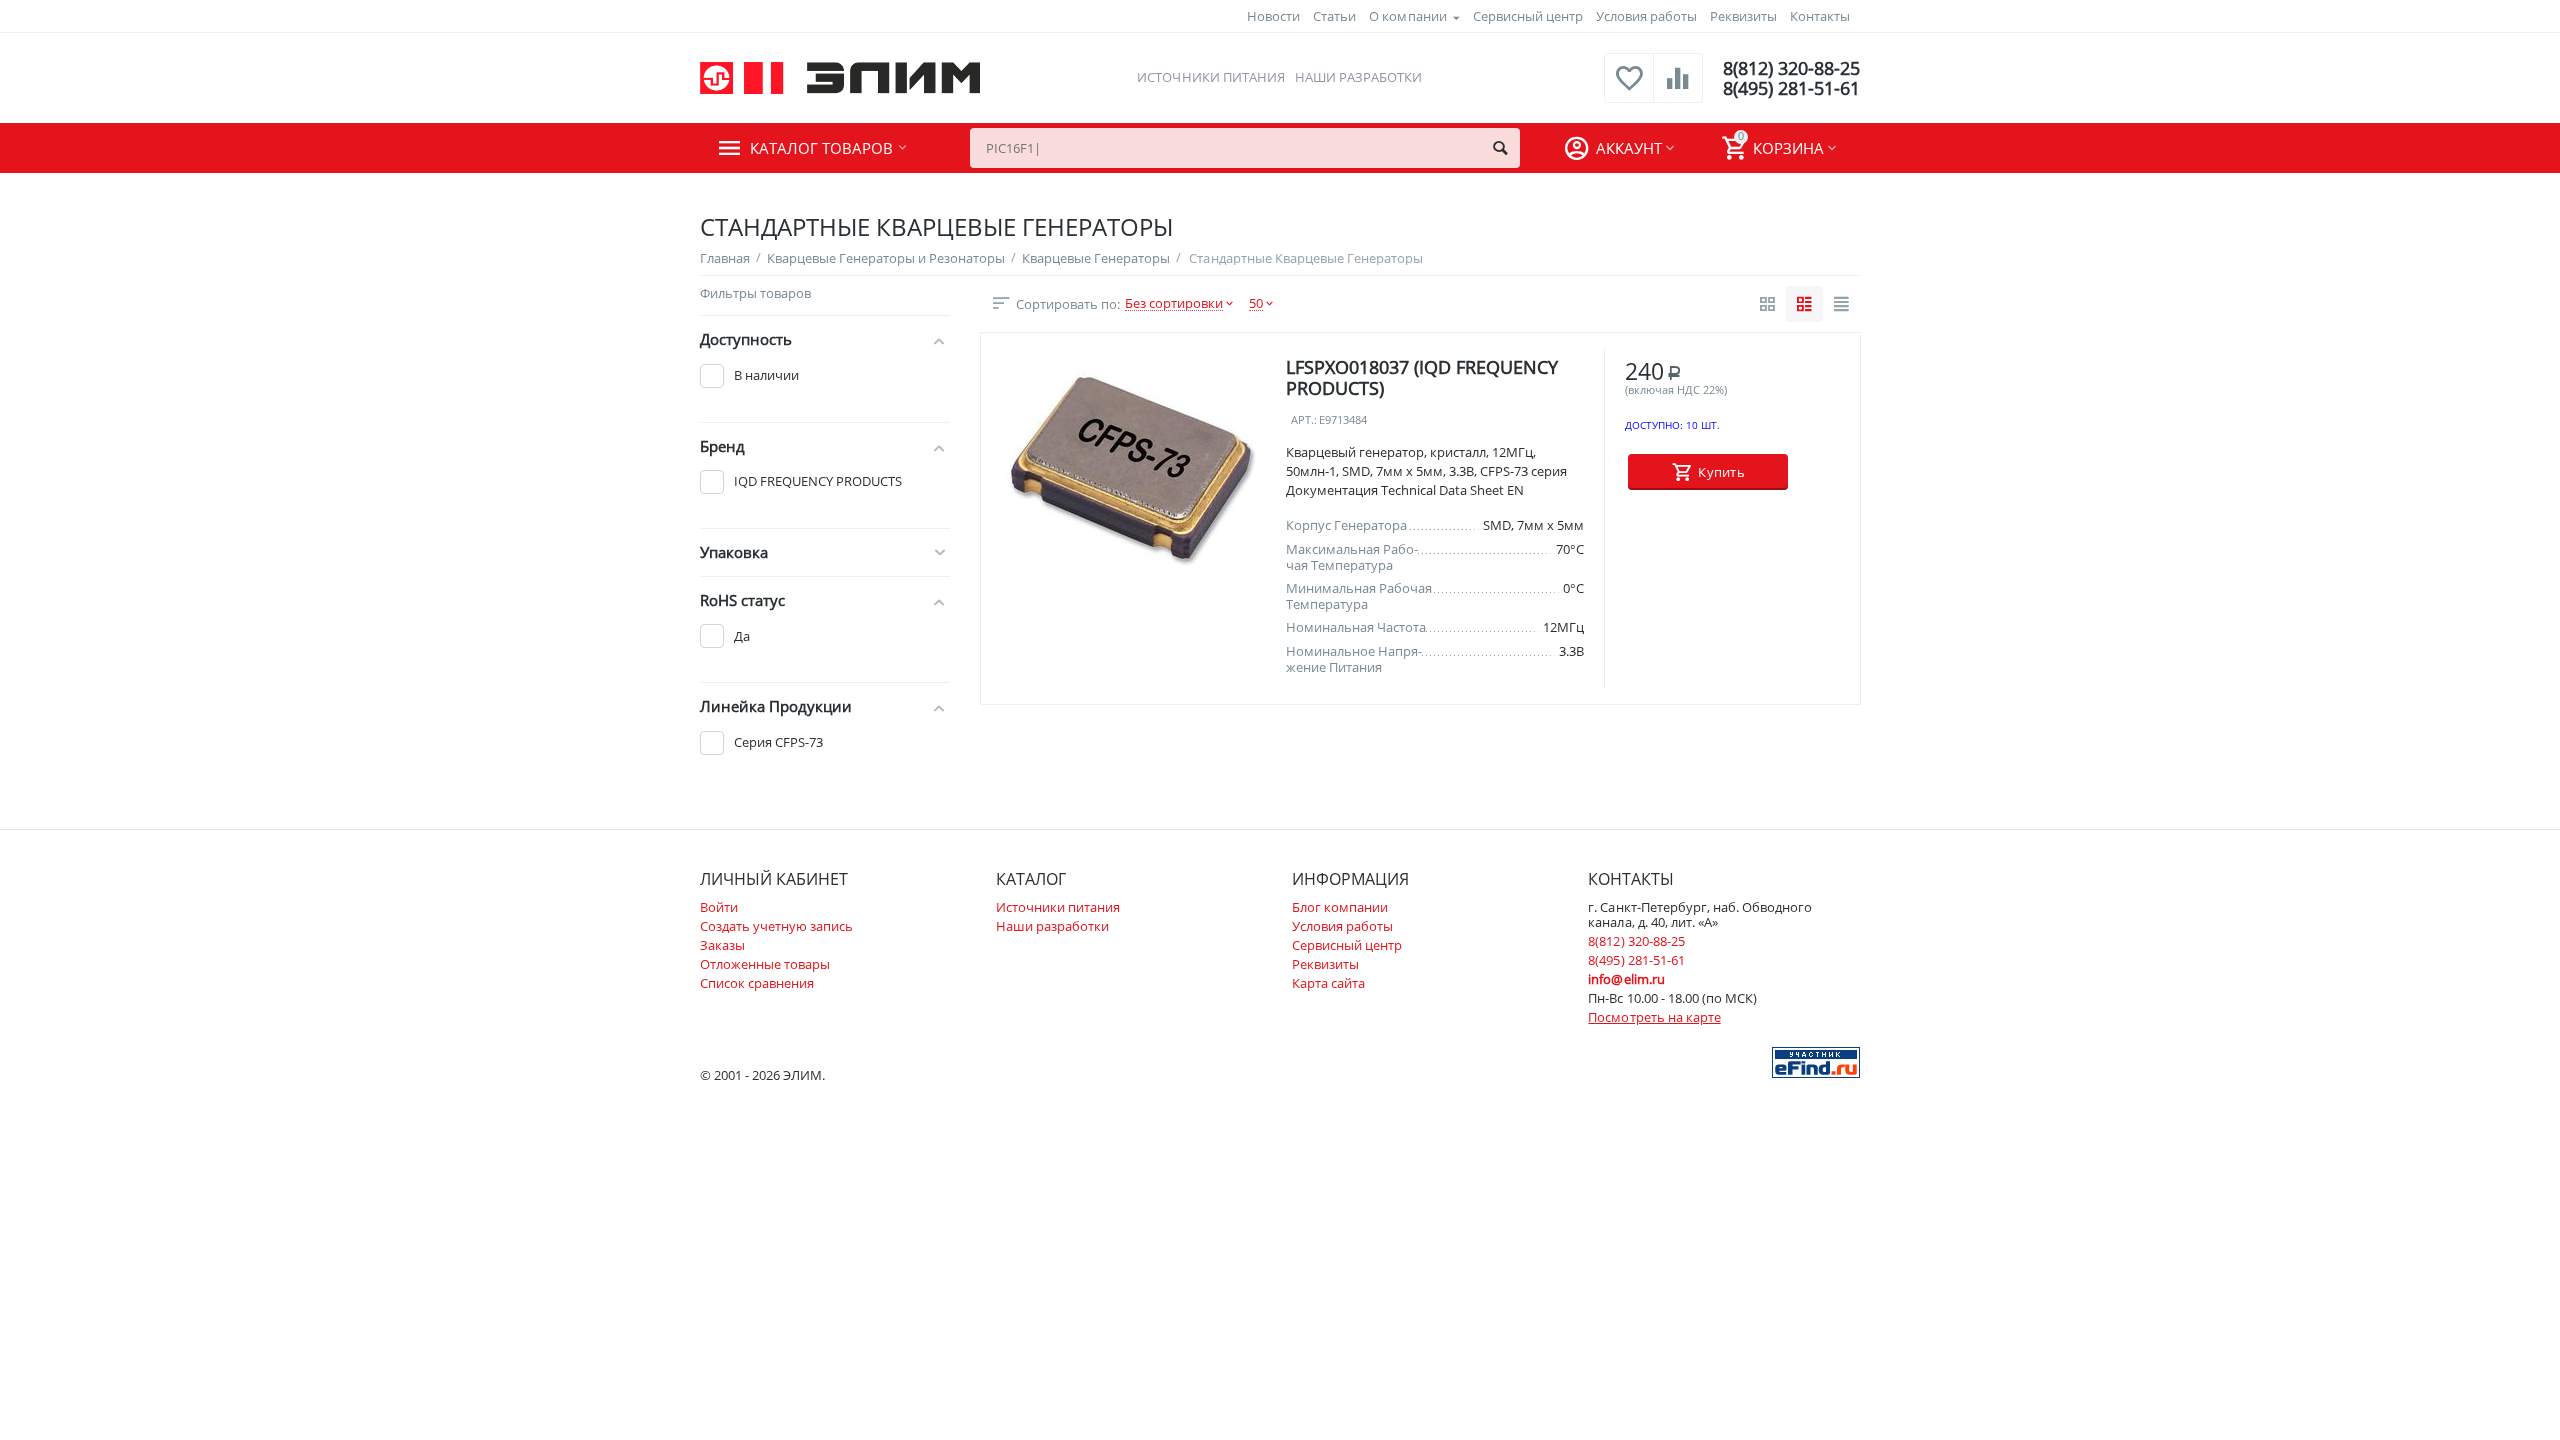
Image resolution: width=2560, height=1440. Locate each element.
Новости (1273, 16)
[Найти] (1500, 148)
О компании (1407, 16)
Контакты (1820, 16)
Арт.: (1304, 420)
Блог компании (1340, 907)
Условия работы (1646, 16)
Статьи (1334, 16)
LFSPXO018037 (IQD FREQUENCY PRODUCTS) (1422, 378)
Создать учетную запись (776, 926)
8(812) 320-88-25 (1791, 68)
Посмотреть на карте (1654, 1017)
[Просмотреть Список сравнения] (1678, 89)
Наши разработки (1358, 77)
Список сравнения (757, 983)
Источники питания (1210, 77)
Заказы (722, 945)
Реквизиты (1743, 16)
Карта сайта (1328, 983)
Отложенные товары (765, 964)
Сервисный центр (1528, 16)
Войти (719, 907)
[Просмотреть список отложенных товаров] (1629, 89)
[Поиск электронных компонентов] (1816, 1061)
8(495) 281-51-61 (1791, 88)
